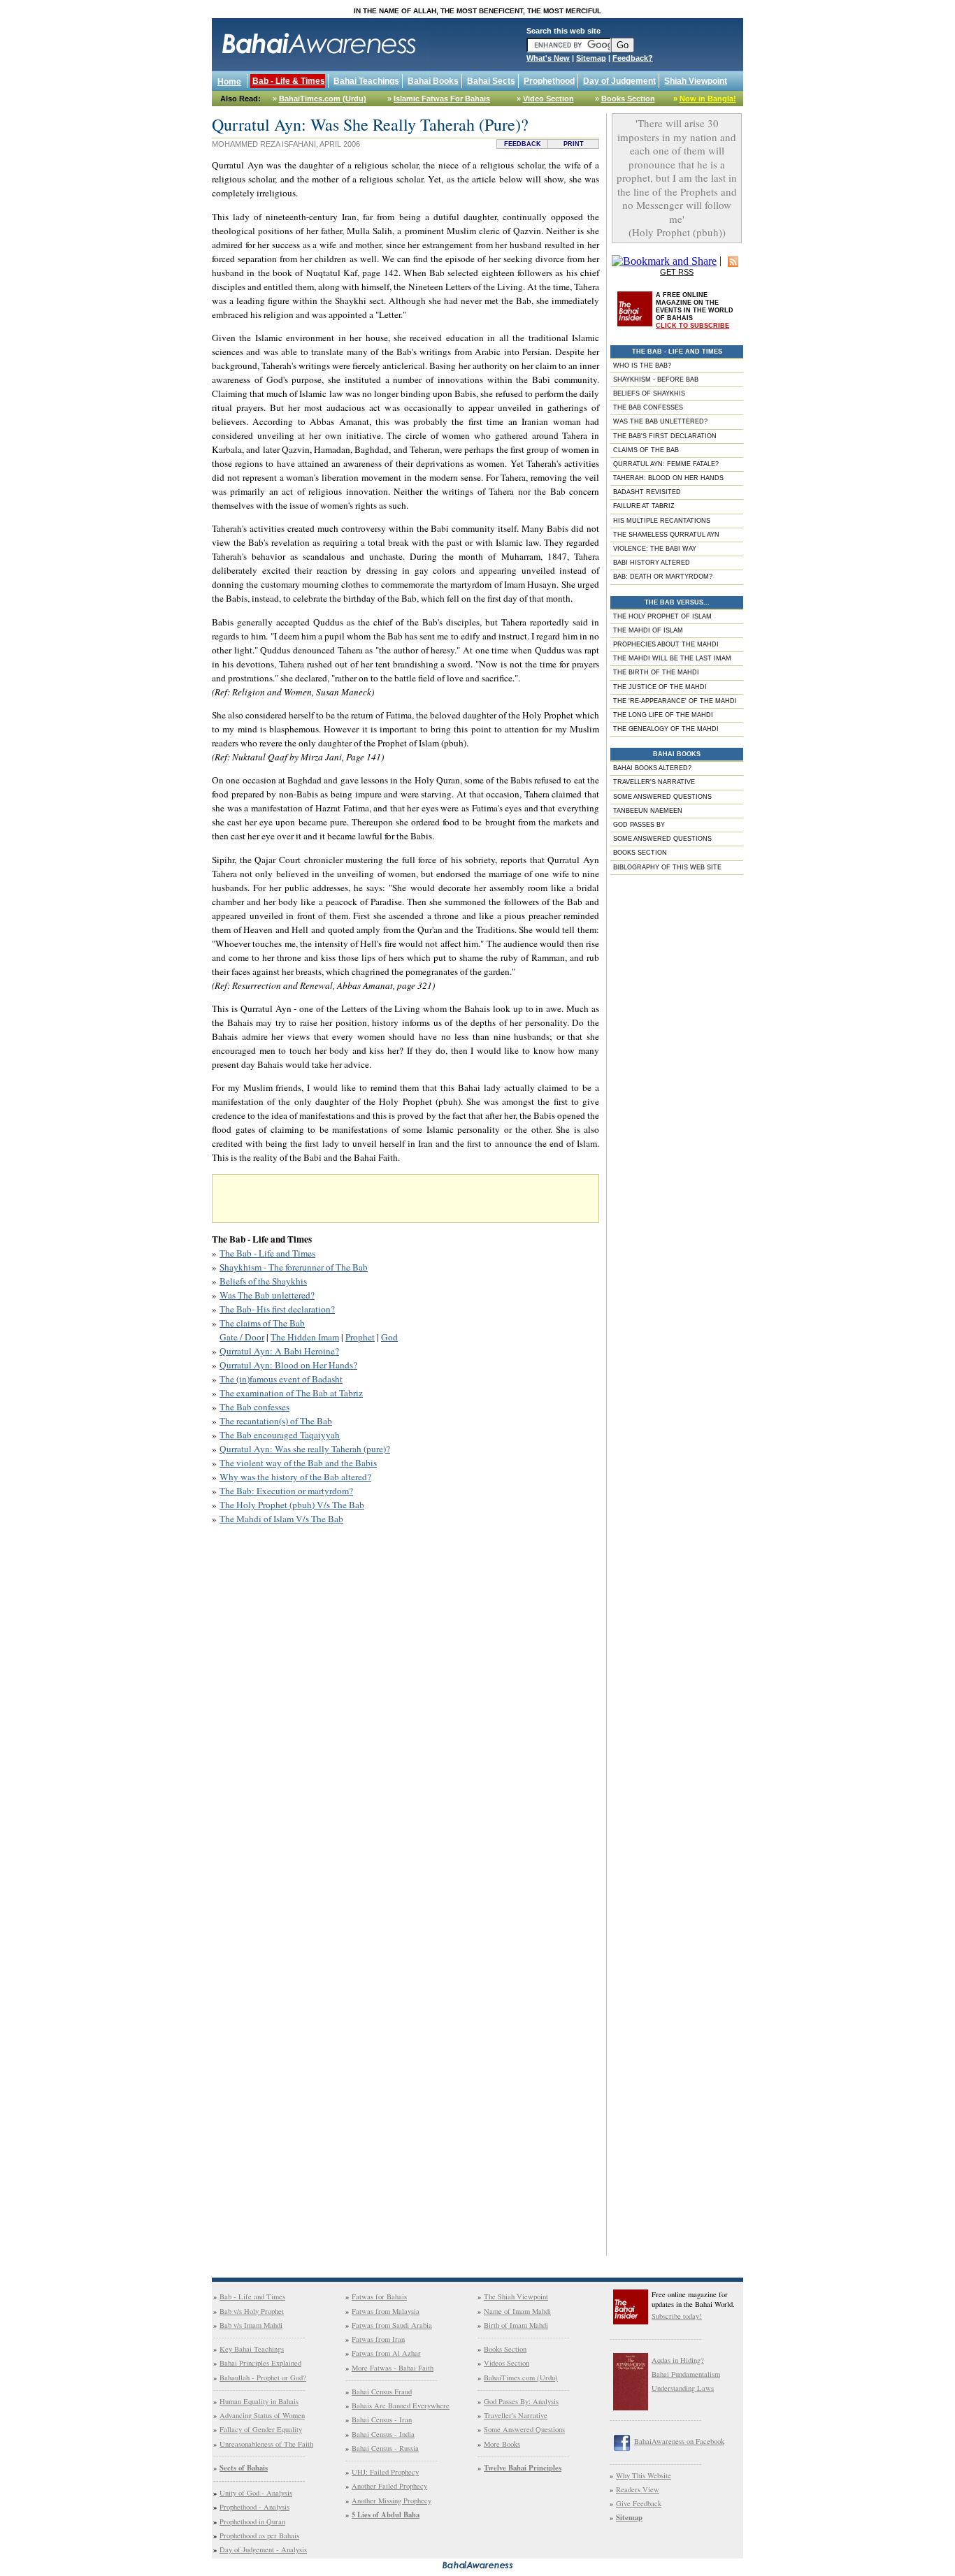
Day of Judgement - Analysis (263, 2549)
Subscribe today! (677, 2316)
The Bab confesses (254, 1407)
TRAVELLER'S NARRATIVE (654, 782)
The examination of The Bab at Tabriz (291, 1393)
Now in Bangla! (708, 99)
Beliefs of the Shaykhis (263, 1281)
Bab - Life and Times (252, 2296)
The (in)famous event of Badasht (281, 1379)
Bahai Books (433, 81)
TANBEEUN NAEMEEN (648, 811)
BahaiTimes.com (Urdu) (323, 99)
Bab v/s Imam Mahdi (251, 2325)
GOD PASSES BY (639, 825)
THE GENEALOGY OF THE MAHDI (666, 729)
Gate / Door (242, 1337)
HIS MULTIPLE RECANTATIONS (662, 521)
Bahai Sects (491, 81)
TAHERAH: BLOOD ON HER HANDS (668, 478)
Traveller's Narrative (516, 2415)
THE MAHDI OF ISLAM (648, 630)
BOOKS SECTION (640, 853)
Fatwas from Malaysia (386, 2311)
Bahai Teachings (366, 81)
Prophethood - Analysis (254, 2507)
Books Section (628, 99)
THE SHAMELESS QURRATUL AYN (666, 535)
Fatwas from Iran (378, 2339)
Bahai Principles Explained (260, 2363)
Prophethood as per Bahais (259, 2535)
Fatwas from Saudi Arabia (392, 2325)
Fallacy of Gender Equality (261, 2429)
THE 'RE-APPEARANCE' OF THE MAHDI (675, 701)
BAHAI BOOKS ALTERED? (652, 768)
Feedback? (633, 58)
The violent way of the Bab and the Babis (298, 1463)
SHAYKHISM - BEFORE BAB (656, 379)
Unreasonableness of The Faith (266, 2444)
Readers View (638, 2489)
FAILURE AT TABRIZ (644, 506)
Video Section (548, 99)
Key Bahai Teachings (252, 2349)
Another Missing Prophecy (392, 2501)
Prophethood (549, 81)
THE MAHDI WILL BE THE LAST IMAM (672, 658)
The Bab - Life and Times (267, 1253)
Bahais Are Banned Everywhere (401, 2405)
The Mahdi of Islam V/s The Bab (281, 1519)
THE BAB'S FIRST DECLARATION (665, 436)
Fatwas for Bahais (379, 2296)
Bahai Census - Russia (385, 2448)
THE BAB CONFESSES (648, 407)
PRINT (574, 144)
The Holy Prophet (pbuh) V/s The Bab (292, 1505)
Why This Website (644, 2475)
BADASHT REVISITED (647, 492)
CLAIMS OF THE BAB (646, 450)
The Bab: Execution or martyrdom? (286, 1491)
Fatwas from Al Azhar (386, 2353)
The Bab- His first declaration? (277, 1309)
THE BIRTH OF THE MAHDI (656, 672)
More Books (502, 2444)
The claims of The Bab (262, 1323)
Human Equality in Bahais (259, 2401)
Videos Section (507, 2363)
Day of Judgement (619, 81)
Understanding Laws (683, 2388)
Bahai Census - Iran (382, 2419)
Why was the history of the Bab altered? (295, 1477)
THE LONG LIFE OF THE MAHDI (663, 715)
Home (229, 82)
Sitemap (591, 58)
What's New (548, 58)
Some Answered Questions (524, 2429)
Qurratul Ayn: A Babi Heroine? (279, 1351)
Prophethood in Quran (252, 2521)
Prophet (360, 1337)
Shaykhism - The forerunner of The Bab (294, 1267)
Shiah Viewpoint (696, 81)
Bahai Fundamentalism (686, 2374)
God (389, 1337)
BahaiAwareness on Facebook (679, 2441)
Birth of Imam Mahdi (516, 2325)
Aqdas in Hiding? (678, 2360)
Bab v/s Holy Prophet (252, 2311)
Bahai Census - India (383, 2434)
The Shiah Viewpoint (516, 2296)
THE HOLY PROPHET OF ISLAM (662, 616)
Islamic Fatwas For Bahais (442, 99)
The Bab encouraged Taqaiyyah (280, 1435)
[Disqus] (405, 1723)
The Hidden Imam (305, 1337)
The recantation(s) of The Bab (276, 1421)
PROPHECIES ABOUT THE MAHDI (666, 644)
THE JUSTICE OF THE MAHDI (660, 687)
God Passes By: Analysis (521, 2401)
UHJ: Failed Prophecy (385, 2472)
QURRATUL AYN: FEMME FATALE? (666, 464)
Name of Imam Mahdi (517, 2311)
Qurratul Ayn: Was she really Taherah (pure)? (305, 1449)
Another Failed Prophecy (389, 2486)
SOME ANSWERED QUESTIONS (662, 797)
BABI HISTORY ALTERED (652, 563)
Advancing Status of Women (262, 2415)
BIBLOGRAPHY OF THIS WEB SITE (667, 867)
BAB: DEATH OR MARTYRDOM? (663, 577)
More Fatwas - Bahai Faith (393, 2368)
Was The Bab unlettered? (267, 1295)
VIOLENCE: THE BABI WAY (655, 549)
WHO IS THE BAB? (642, 366)
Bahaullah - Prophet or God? (263, 2378)
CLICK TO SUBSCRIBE (692, 326)
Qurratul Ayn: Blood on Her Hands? (288, 1365)
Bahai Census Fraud (382, 2392)
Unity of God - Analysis (256, 2493)
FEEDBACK (523, 144)
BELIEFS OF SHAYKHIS (649, 393)
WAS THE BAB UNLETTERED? (660, 421)
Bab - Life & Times (289, 81)
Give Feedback (639, 2503)
